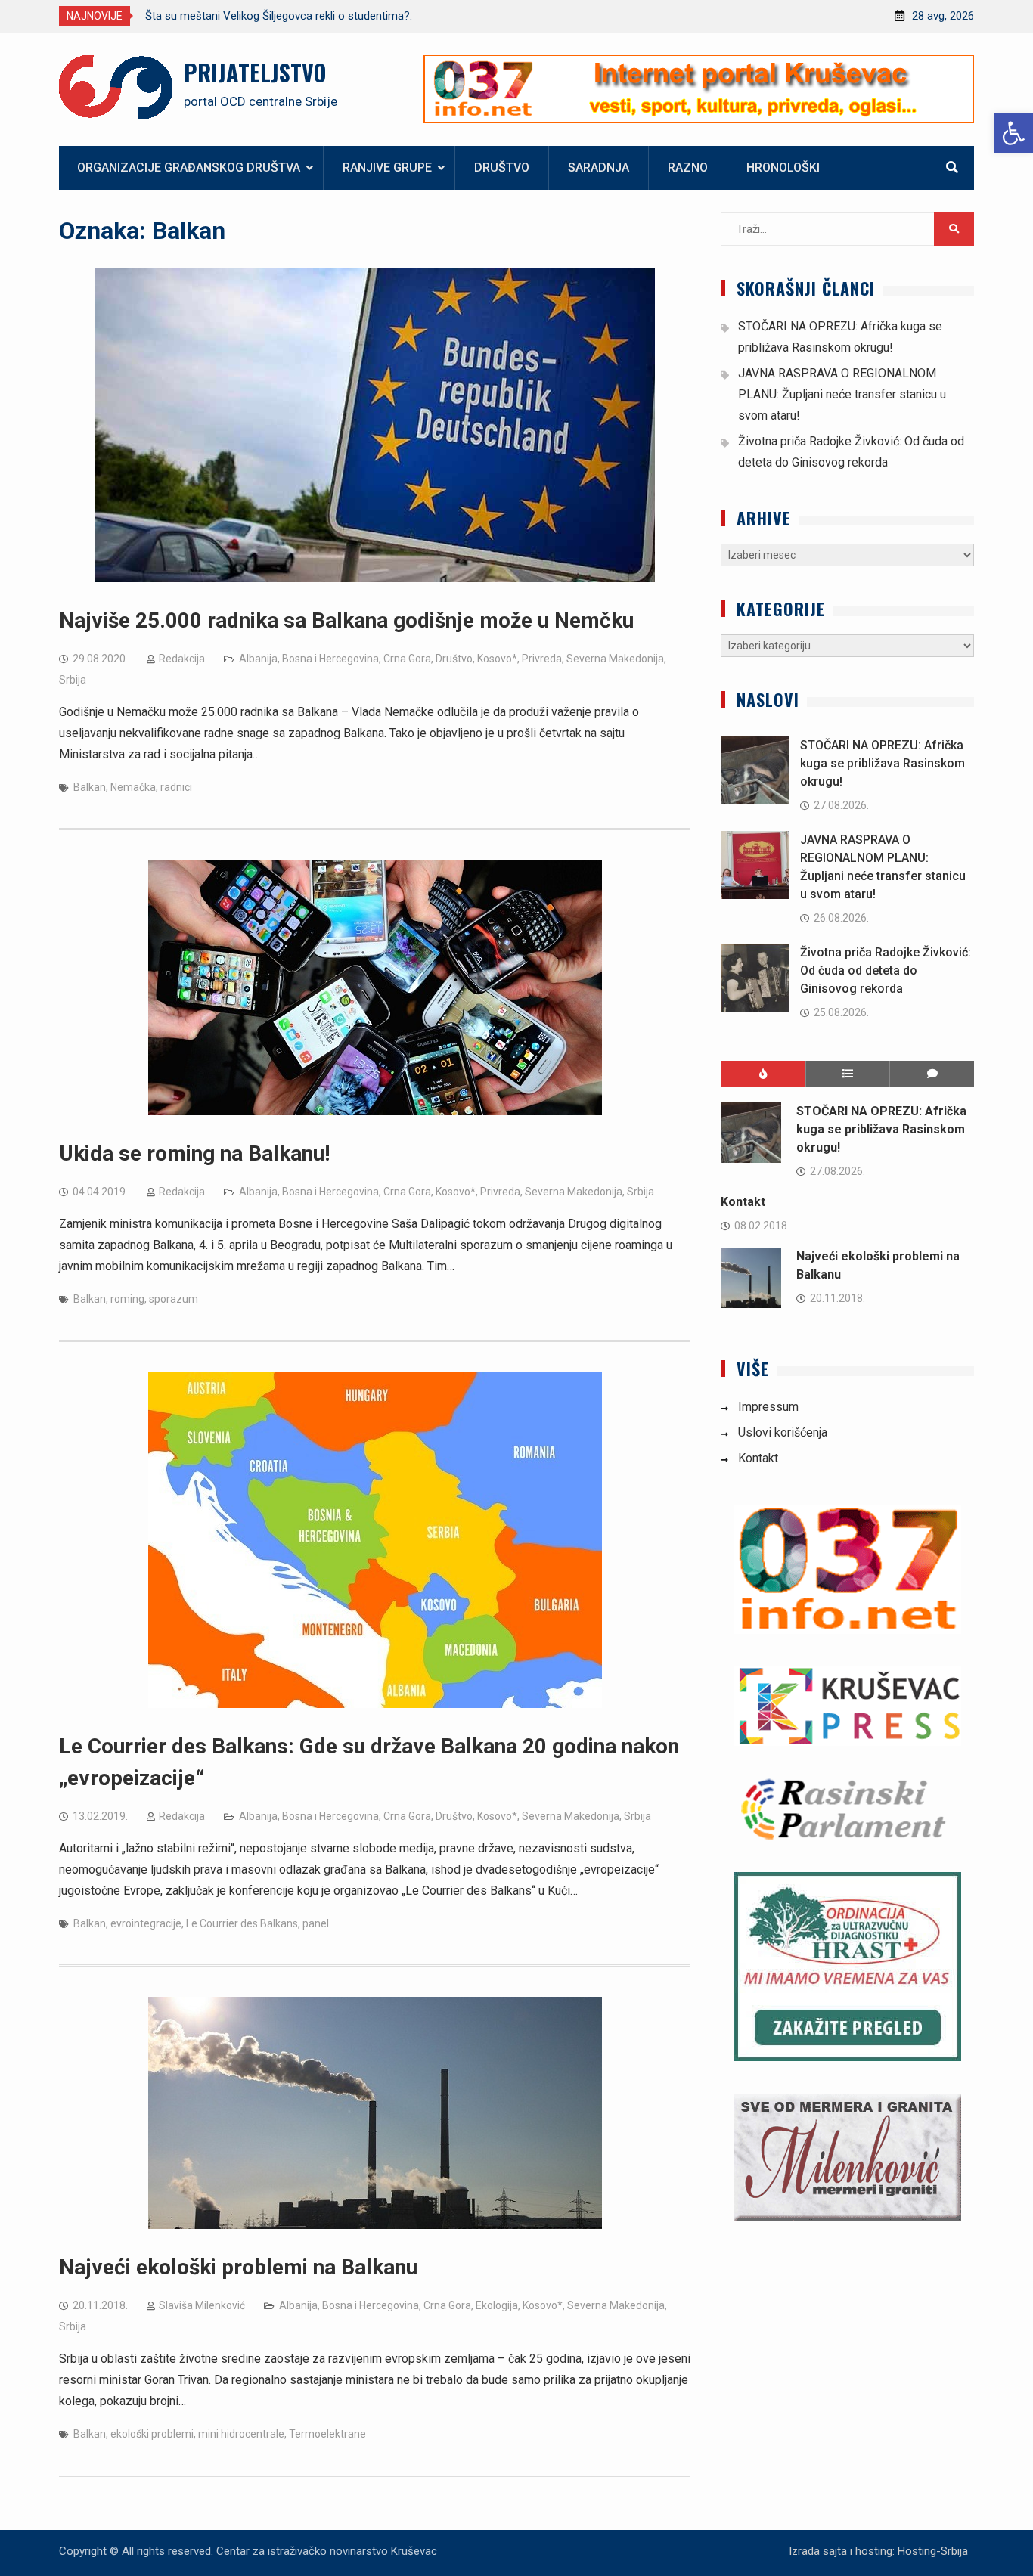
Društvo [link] (502, 167)
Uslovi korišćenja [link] (783, 1432)
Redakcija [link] (182, 659)
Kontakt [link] (743, 1202)
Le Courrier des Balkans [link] (242, 1923)
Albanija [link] (258, 659)
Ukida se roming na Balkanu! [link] (194, 1153)
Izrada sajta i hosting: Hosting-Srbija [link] (878, 2551)
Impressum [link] (768, 1407)
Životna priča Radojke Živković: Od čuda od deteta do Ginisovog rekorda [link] (886, 970)
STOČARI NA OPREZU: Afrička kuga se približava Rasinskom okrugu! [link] (883, 763)
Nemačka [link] (133, 787)
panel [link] (316, 1923)
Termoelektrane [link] (327, 2434)
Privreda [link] (542, 659)
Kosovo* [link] (497, 659)
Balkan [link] (90, 787)
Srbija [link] (73, 680)
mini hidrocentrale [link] (241, 2434)
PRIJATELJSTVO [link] (255, 72)
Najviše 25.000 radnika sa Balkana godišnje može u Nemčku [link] (346, 620)
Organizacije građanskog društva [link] (189, 167)
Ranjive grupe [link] (387, 167)
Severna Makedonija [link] (615, 659)
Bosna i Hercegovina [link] (330, 659)
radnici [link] (176, 787)
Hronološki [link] (783, 167)
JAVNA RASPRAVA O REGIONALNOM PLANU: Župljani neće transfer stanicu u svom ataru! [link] (842, 394)
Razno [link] (688, 167)
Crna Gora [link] (407, 659)
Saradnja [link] (599, 167)
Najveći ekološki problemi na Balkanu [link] (238, 2267)
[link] (1013, 133)
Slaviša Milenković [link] (202, 2305)
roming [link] (127, 1299)
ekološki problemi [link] (152, 2434)
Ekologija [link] (497, 2305)
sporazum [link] (174, 1299)
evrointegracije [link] (146, 1923)
